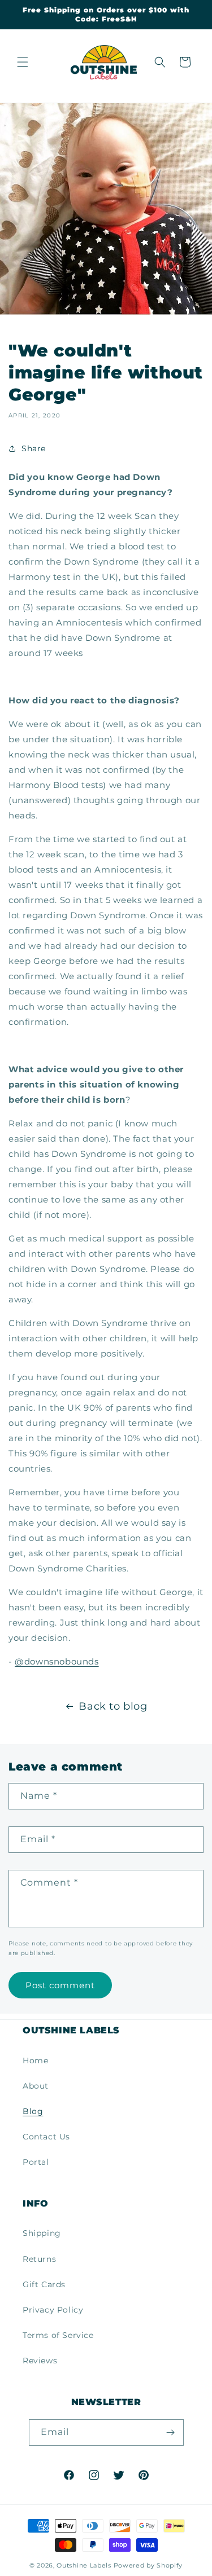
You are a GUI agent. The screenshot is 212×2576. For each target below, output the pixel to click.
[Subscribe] (171, 2432)
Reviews (40, 2361)
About (36, 2086)
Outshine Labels (84, 2565)
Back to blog (113, 1706)
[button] (23, 62)
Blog (33, 2111)
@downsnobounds (57, 1661)
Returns (39, 2259)
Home (35, 2060)
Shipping (42, 2233)
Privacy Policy (53, 2310)
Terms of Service (58, 2335)
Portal (36, 2162)
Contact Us (46, 2137)
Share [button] (34, 448)
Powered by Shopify (148, 2565)
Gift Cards (44, 2284)
